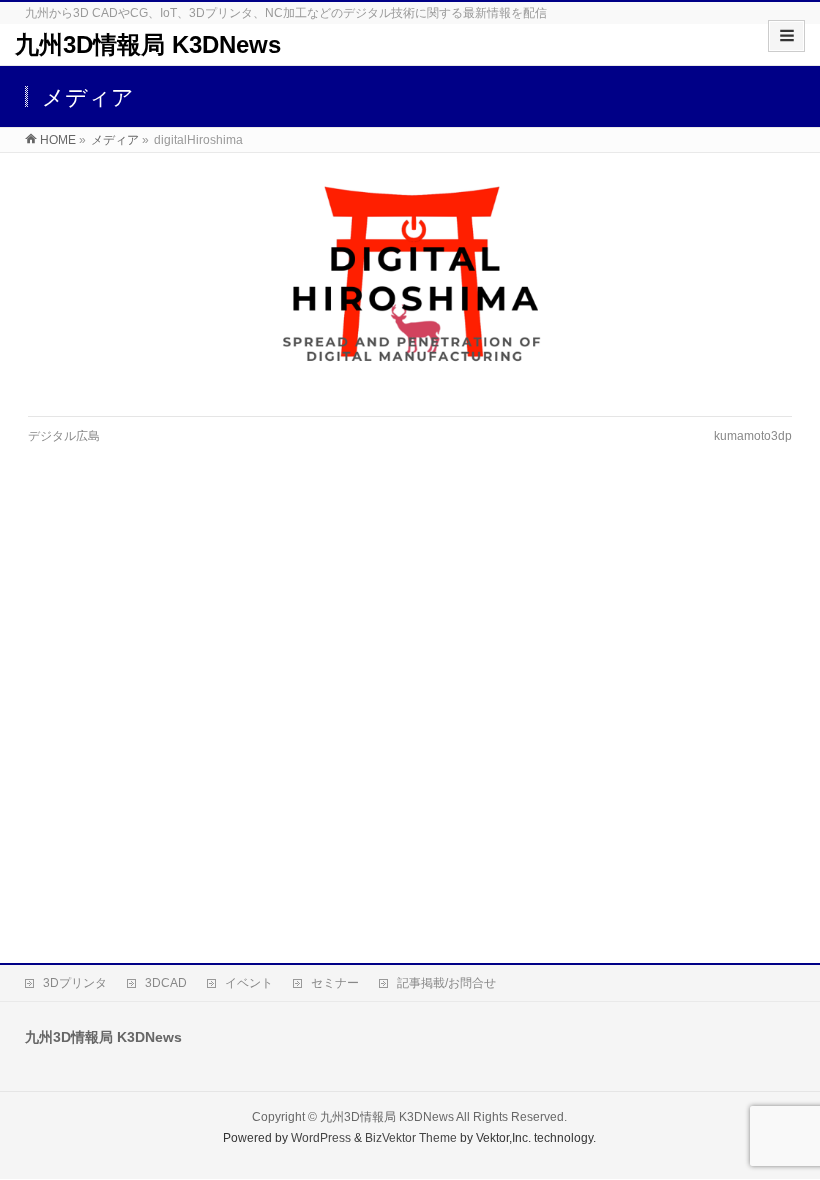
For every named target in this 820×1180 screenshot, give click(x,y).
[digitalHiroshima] (409, 284)
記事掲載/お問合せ (446, 983)
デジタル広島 (64, 436)
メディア (115, 140)
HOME (58, 140)
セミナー (335, 983)
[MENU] (786, 36)
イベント (249, 983)
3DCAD (166, 983)
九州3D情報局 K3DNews (148, 44)
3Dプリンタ (75, 983)
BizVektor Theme (411, 1138)
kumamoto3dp (753, 436)
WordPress (321, 1138)
